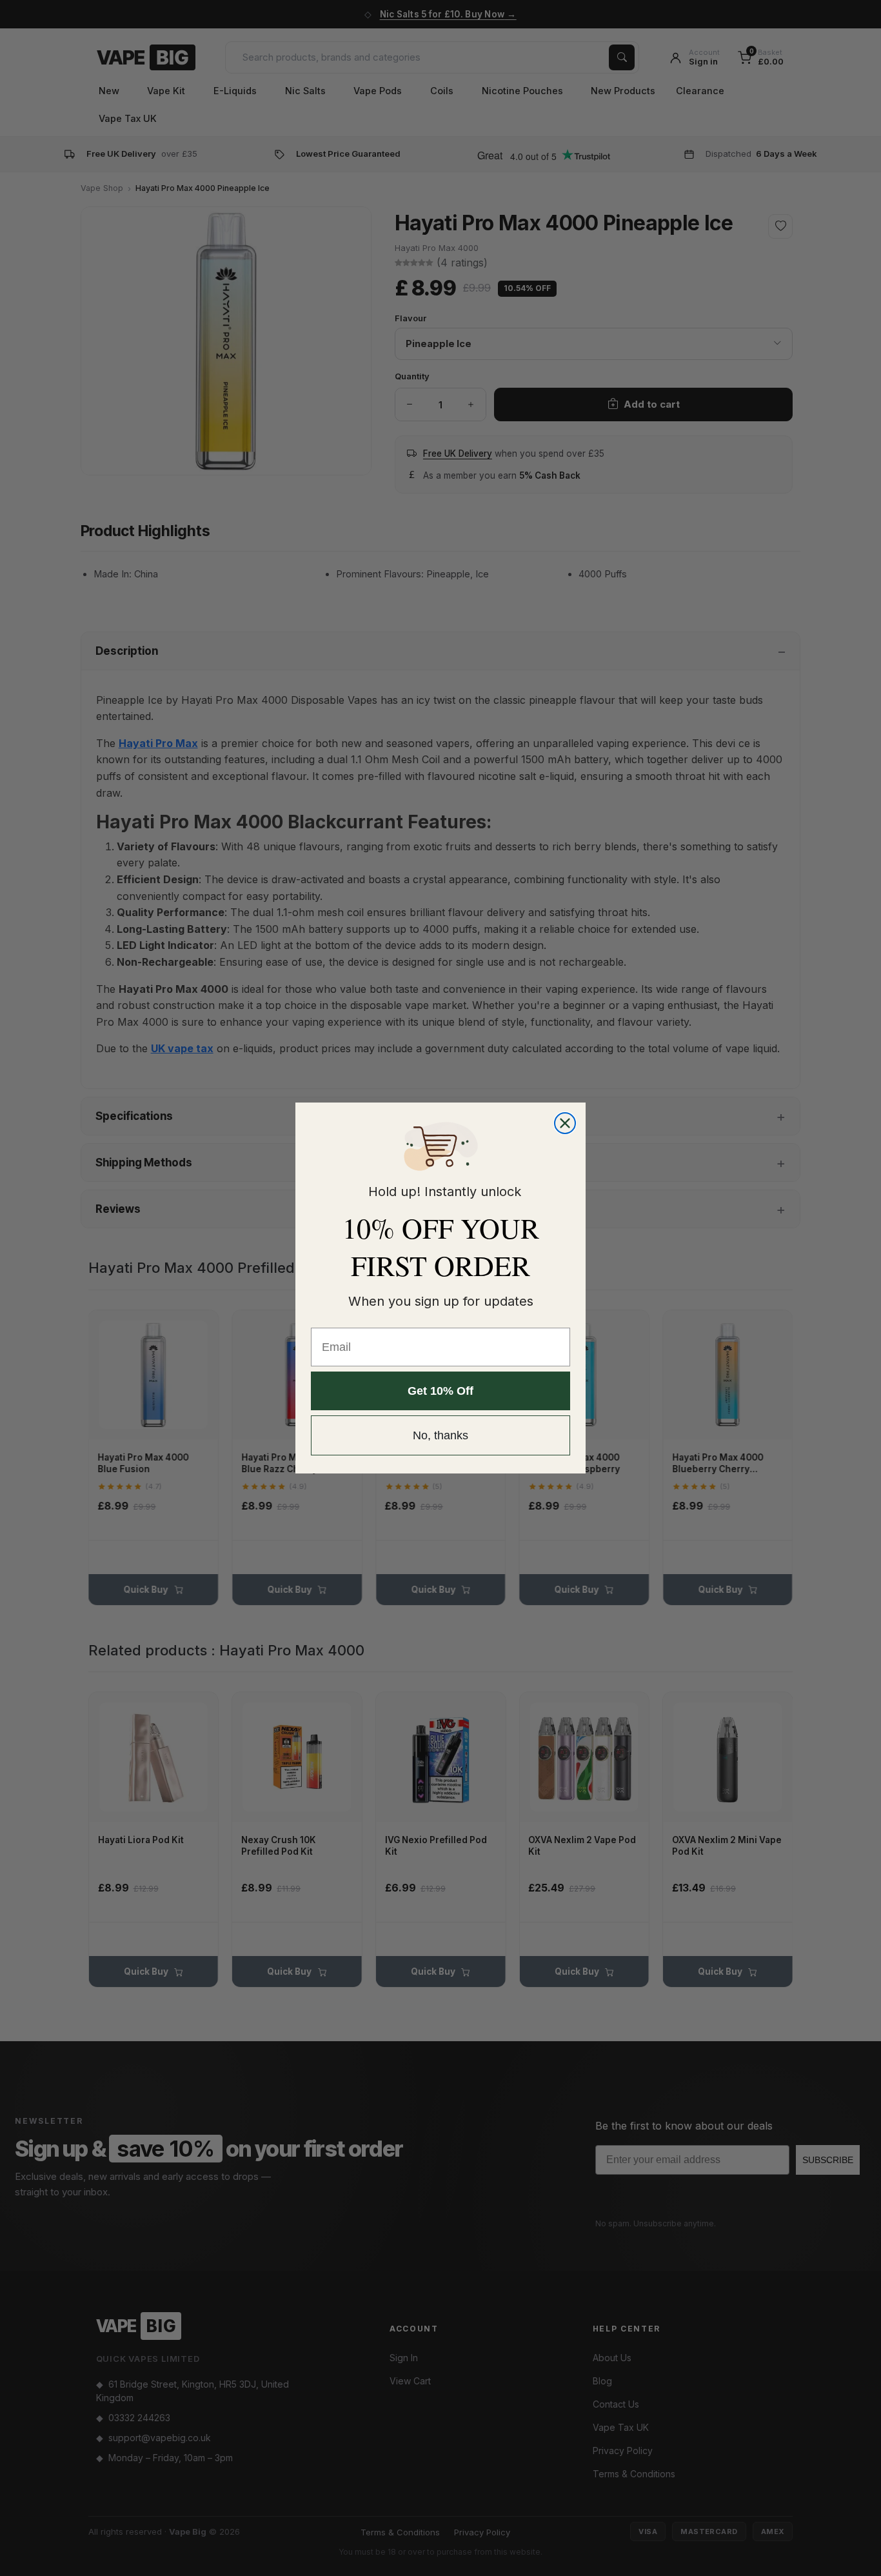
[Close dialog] (565, 1123)
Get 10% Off (440, 1391)
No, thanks (440, 1435)
